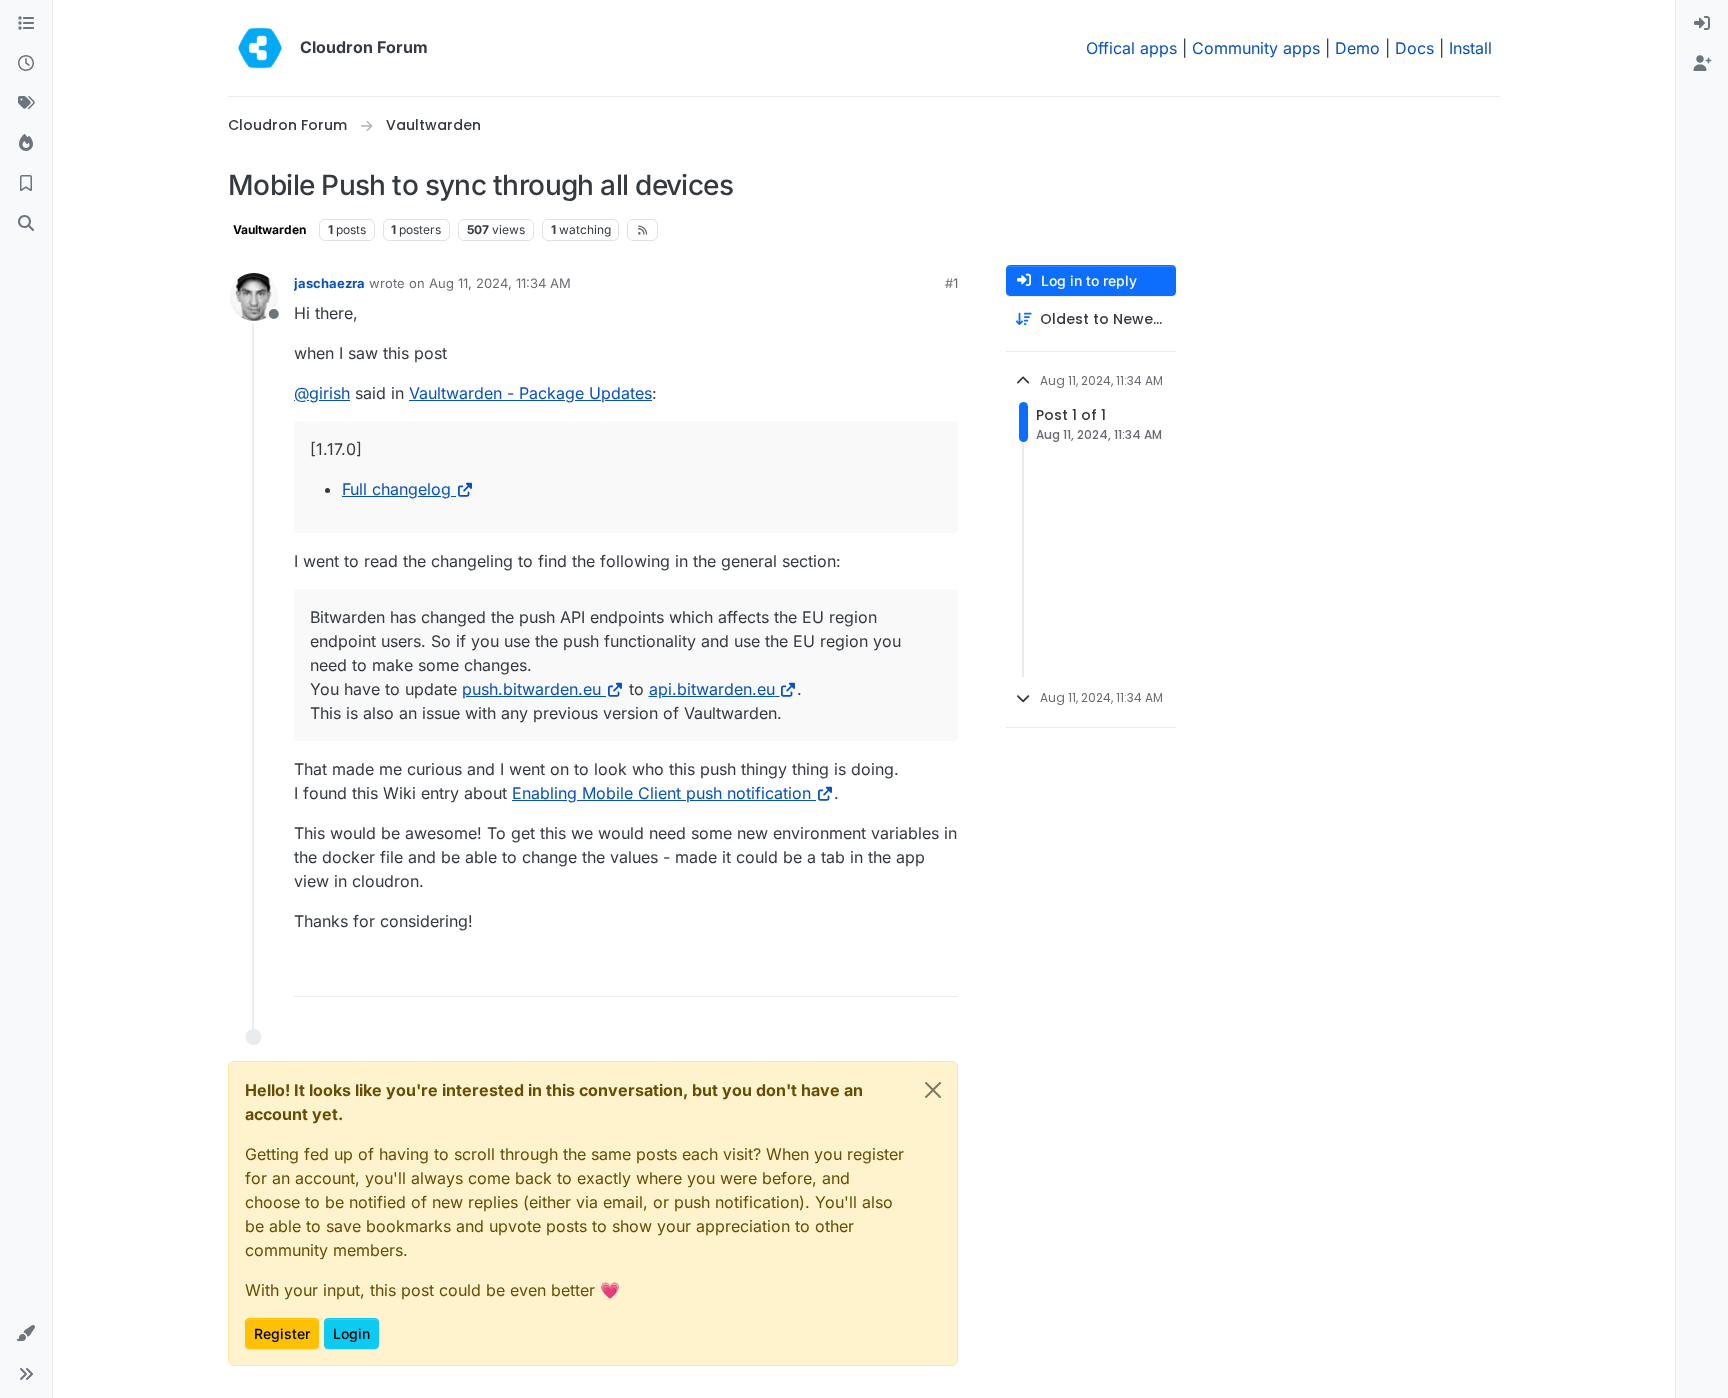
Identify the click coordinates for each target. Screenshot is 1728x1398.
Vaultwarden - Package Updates (530, 393)
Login (351, 1333)
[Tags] (26, 104)
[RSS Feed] (642, 230)
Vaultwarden (269, 229)
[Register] (1702, 64)
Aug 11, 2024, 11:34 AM (500, 283)
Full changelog (396, 489)
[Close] (933, 1090)
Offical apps (1131, 48)
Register (282, 1333)
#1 (951, 283)
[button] (26, 1334)
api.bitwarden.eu (712, 689)
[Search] (26, 224)
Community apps (1256, 48)
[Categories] (26, 24)
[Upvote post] (913, 972)
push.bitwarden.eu (531, 689)
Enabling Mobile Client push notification (661, 793)
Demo (1357, 48)
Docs (1414, 48)
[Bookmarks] (26, 184)
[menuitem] (1702, 24)
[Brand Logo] (260, 48)
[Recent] (26, 64)
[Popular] (26, 144)
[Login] (1702, 24)
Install (1470, 48)
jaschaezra (329, 283)
